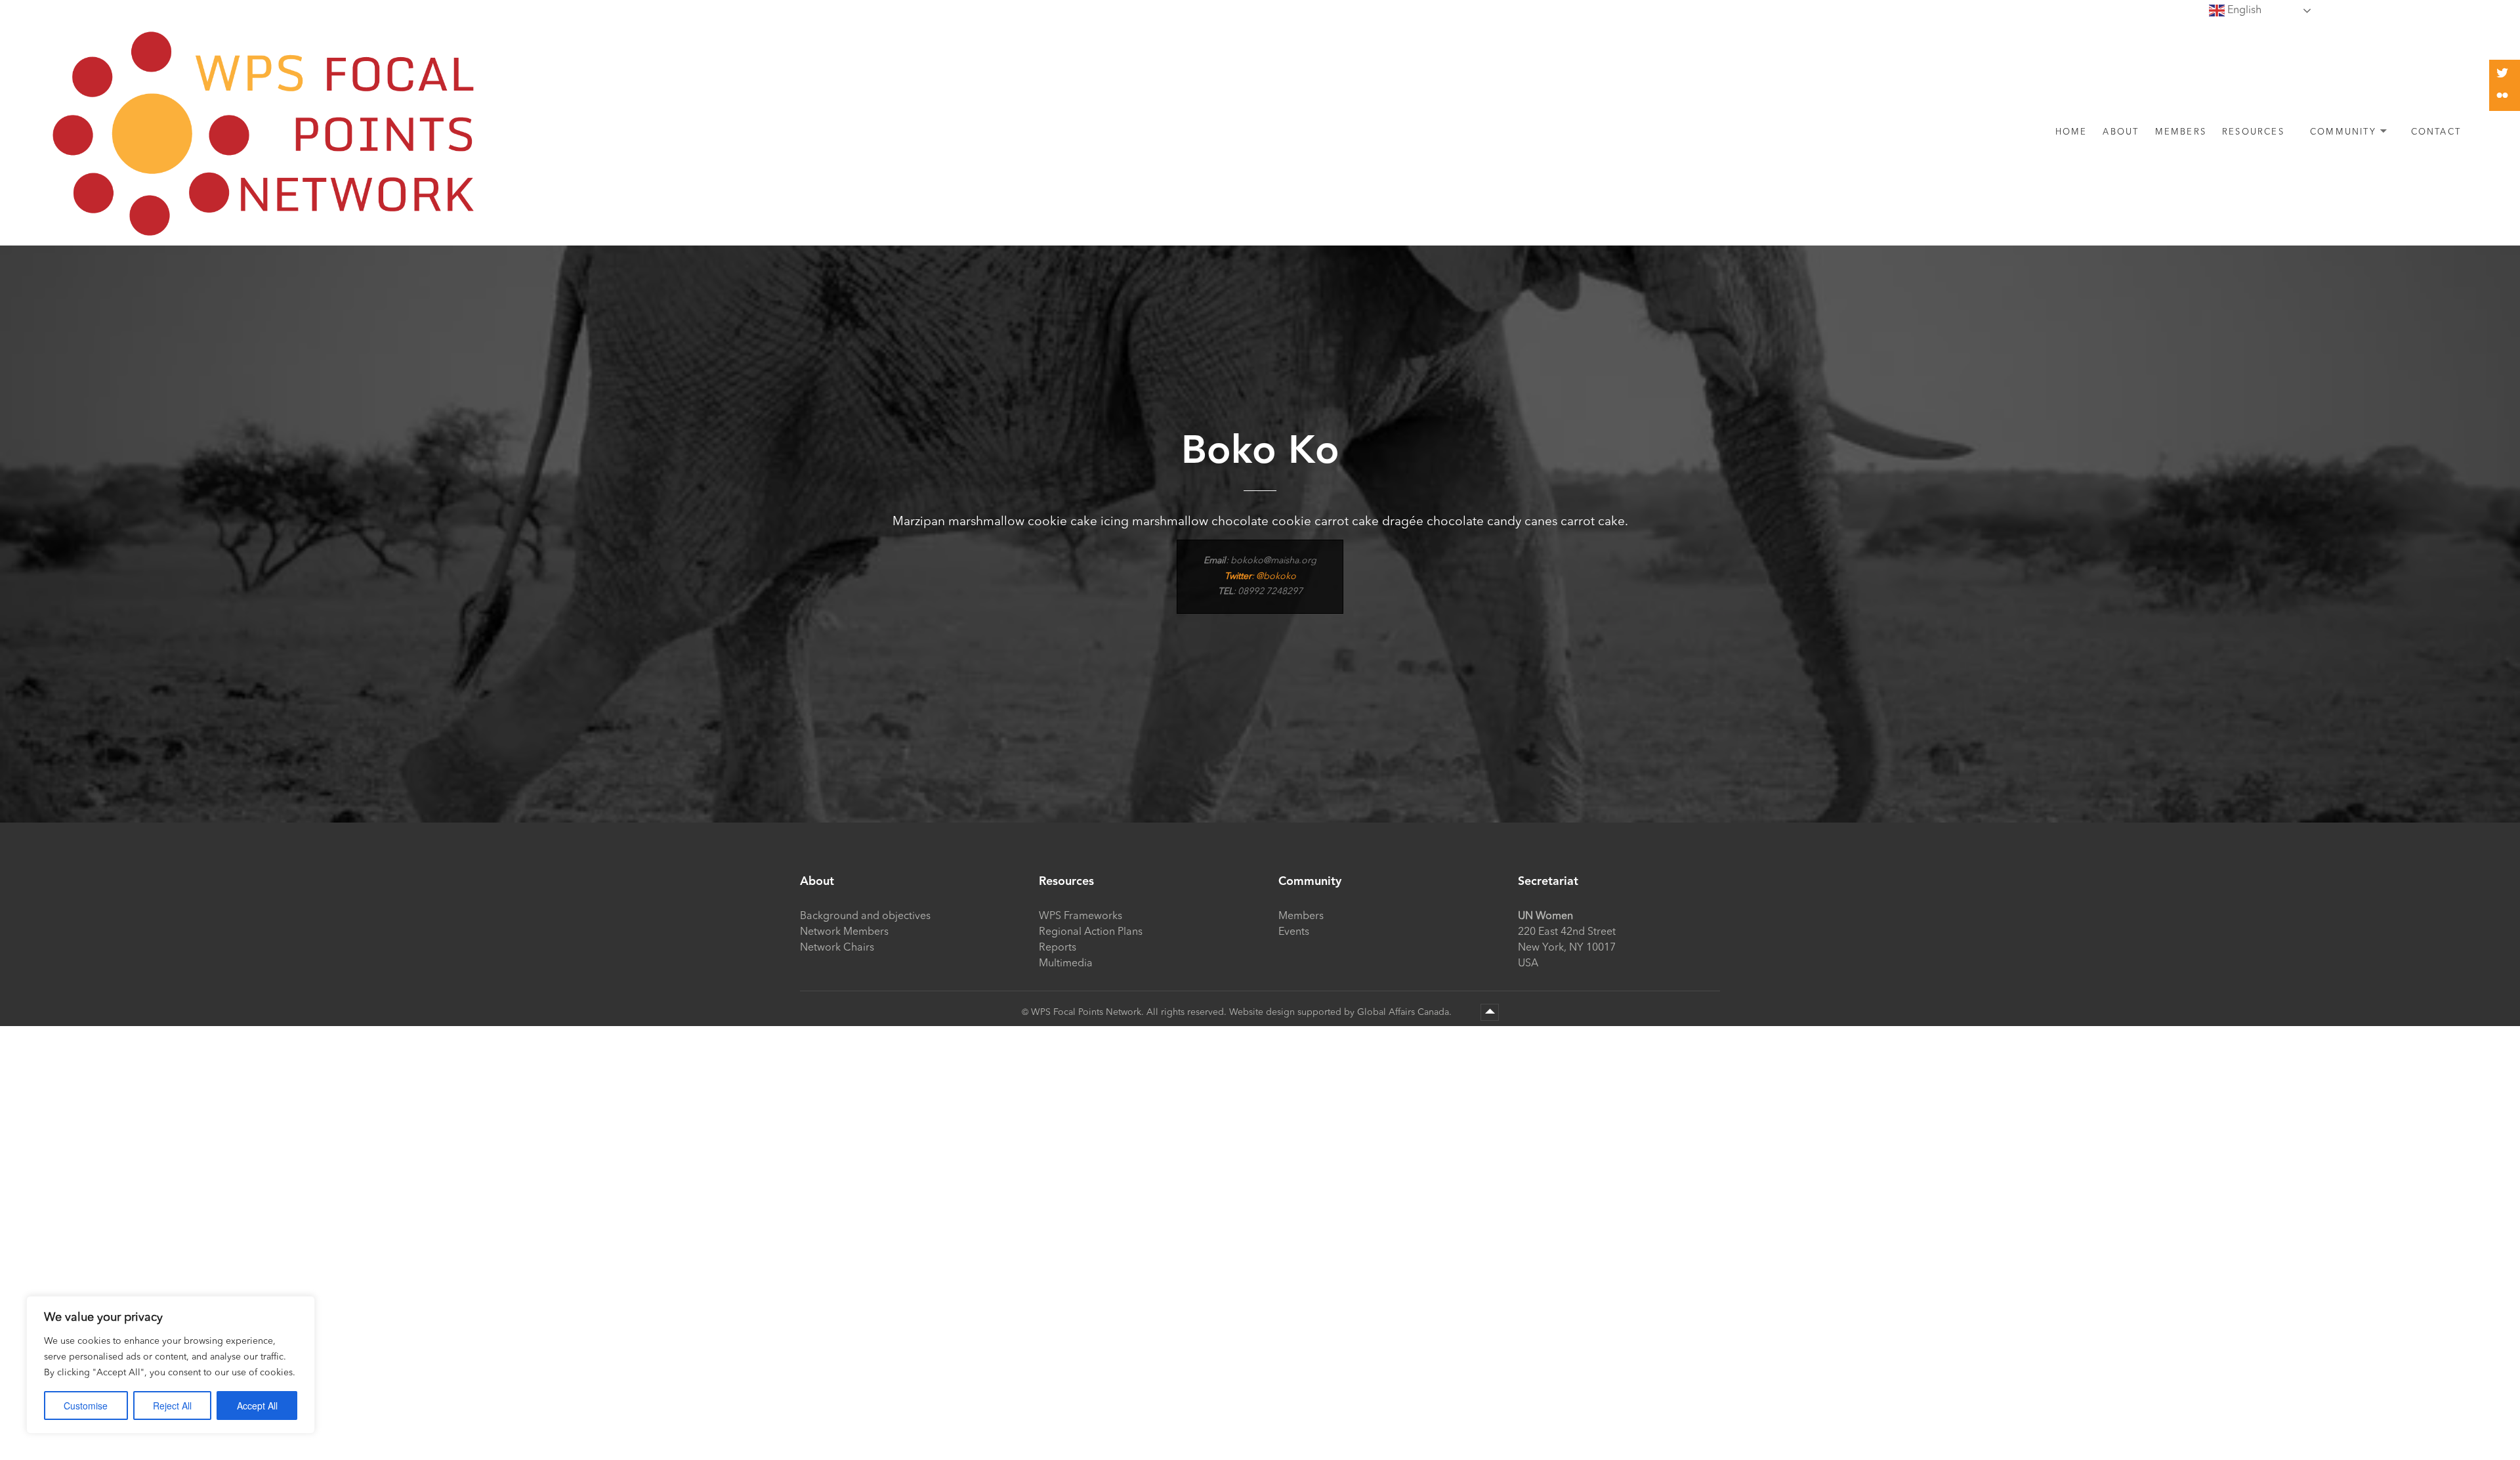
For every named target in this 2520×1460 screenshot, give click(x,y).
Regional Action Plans (1091, 932)
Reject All (172, 1406)
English (2243, 11)
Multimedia (1066, 964)
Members (2181, 132)
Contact (2436, 132)
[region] (171, 1365)
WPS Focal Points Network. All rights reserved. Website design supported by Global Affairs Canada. (1243, 1012)
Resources (2253, 132)
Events (1294, 932)
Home (2071, 132)
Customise (86, 1406)
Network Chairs (837, 948)
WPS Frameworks (1081, 916)
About (2121, 132)
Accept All (257, 1406)
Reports (1058, 948)
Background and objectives (865, 916)
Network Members (844, 932)
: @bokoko (1260, 576)
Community (2343, 132)
